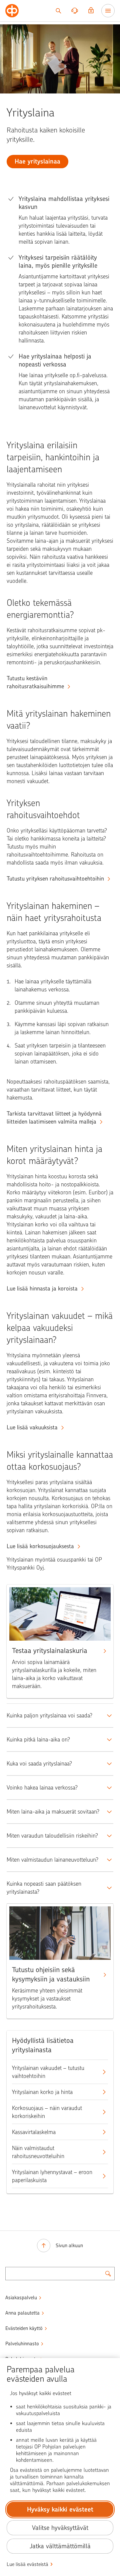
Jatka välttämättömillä (60, 2546)
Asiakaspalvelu (21, 2298)
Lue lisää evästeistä (27, 2564)
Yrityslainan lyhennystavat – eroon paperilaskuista (52, 2176)
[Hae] (58, 11)
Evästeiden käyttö (24, 2328)
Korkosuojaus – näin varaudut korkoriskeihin (47, 2112)
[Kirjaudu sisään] (91, 11)
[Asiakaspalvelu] (75, 11)
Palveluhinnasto (22, 2344)
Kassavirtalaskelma (34, 2132)
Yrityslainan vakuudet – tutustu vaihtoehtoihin (48, 2072)
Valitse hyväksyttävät (60, 2528)
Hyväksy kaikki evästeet (60, 2509)
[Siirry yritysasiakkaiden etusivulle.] (12, 11)
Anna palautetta (22, 2313)
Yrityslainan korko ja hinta (42, 2092)
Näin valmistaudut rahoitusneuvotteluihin (38, 2152)
